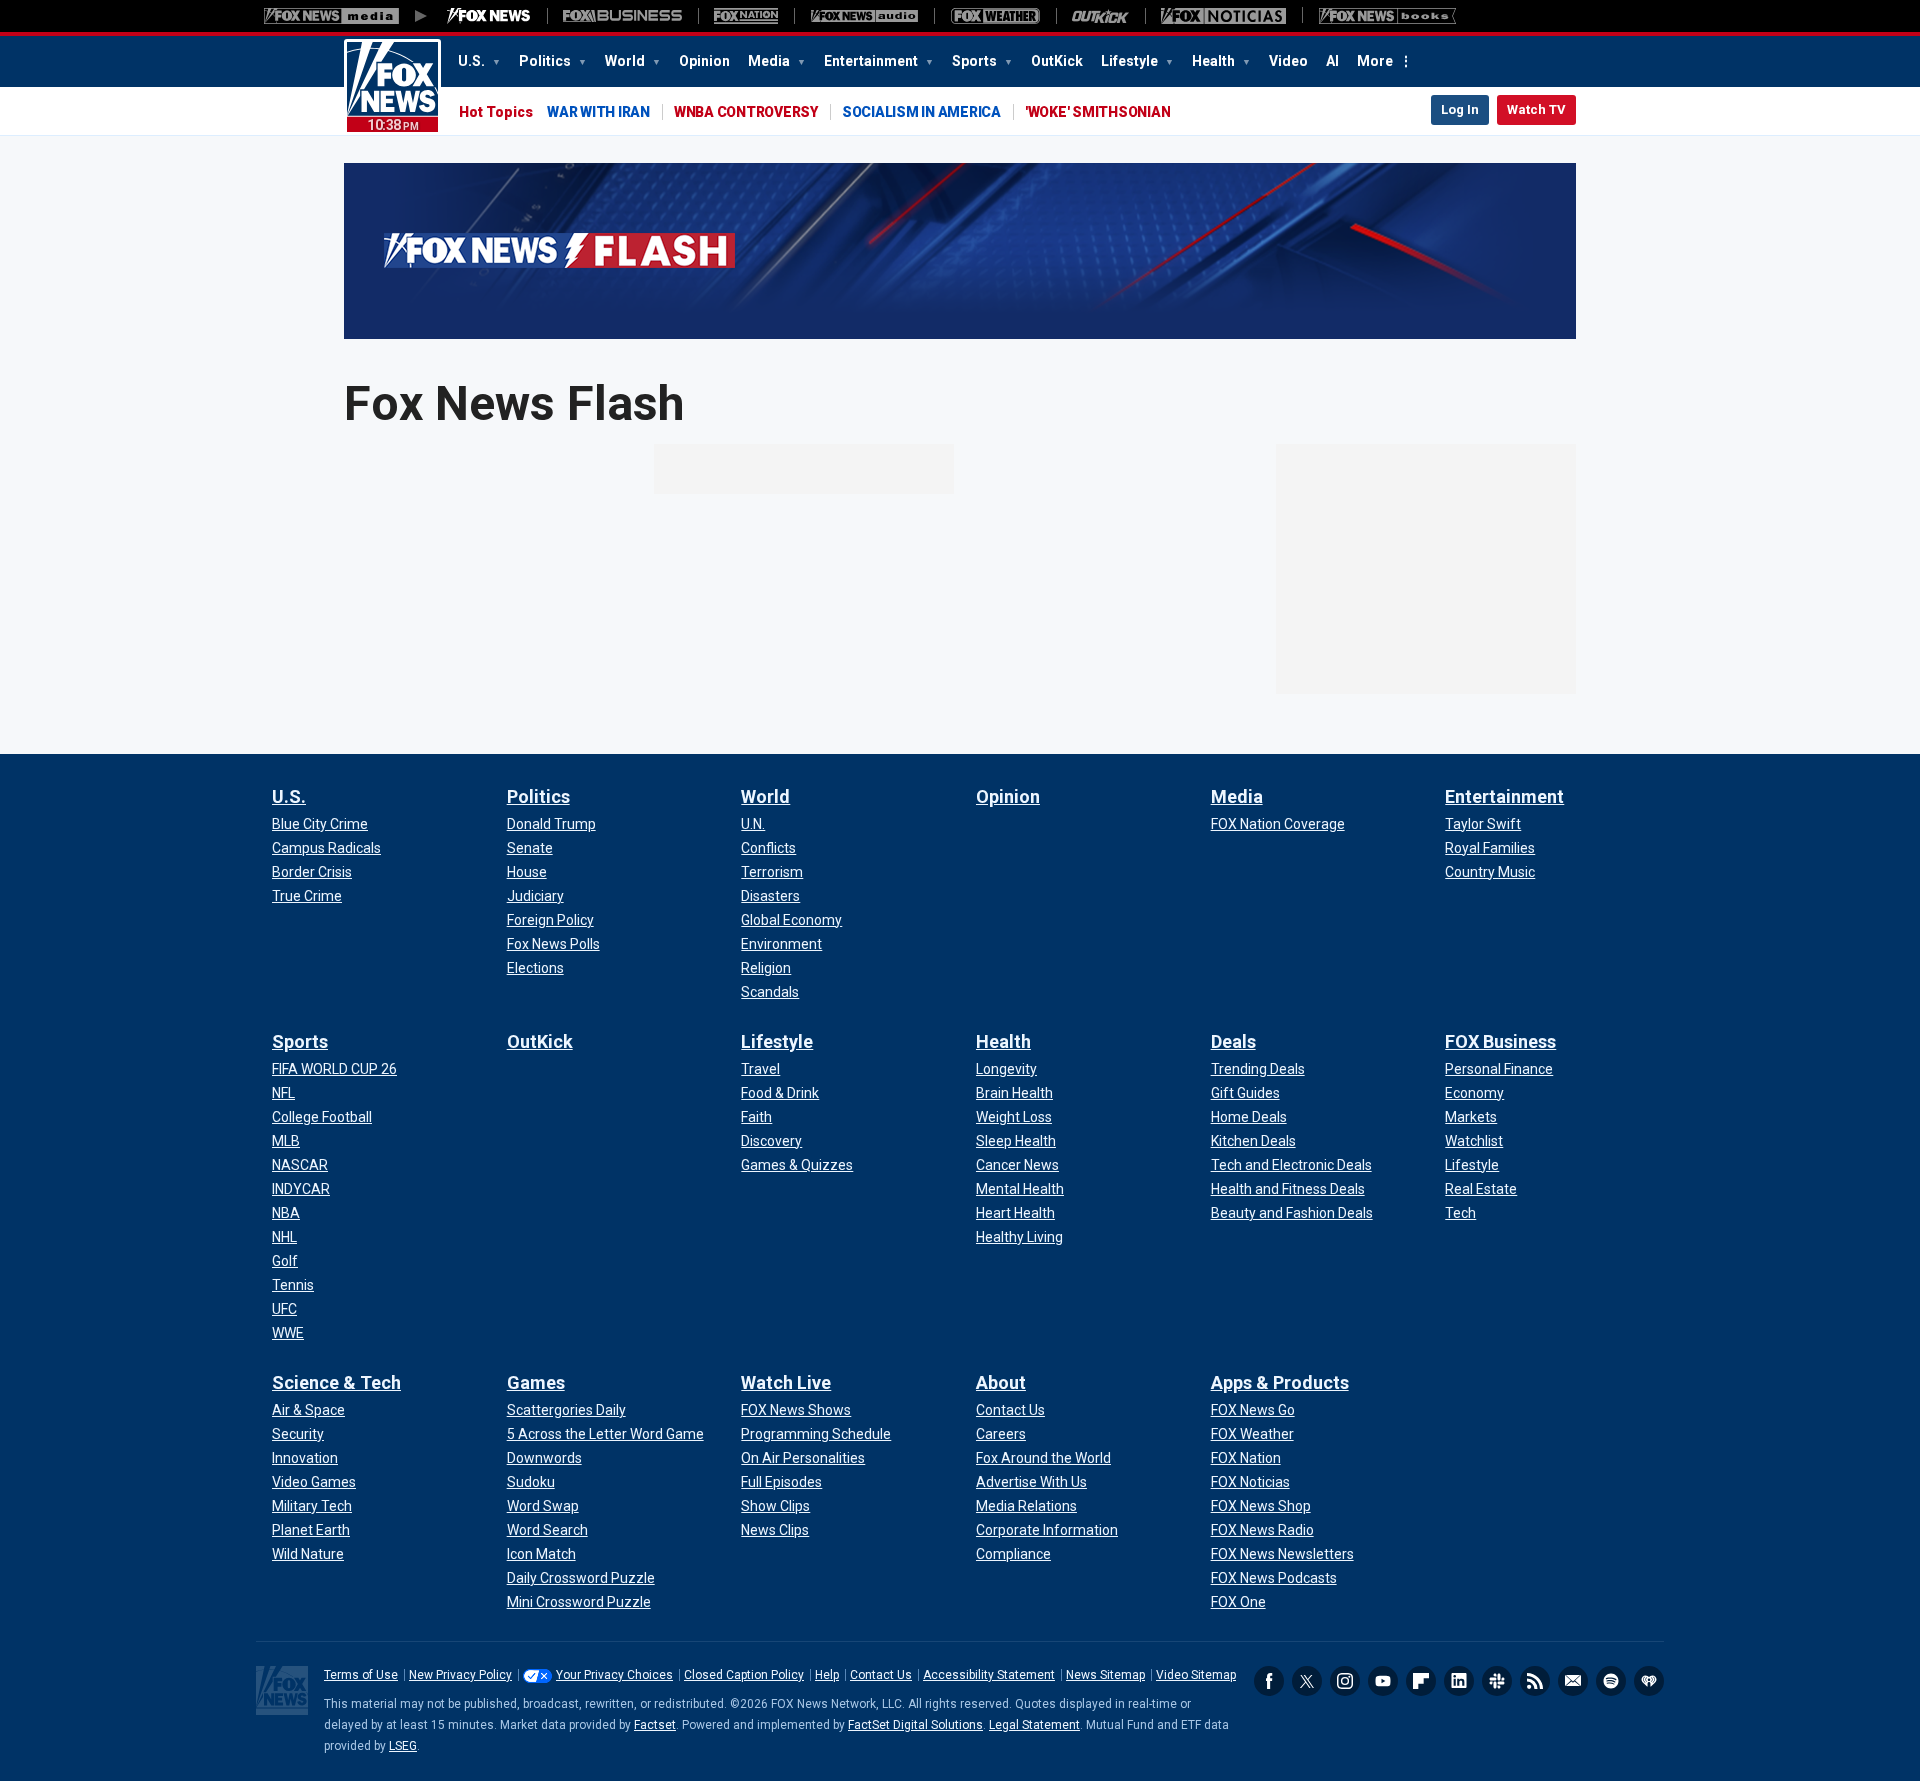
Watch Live (786, 1382)
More (1375, 61)
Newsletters (1573, 1681)
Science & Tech (336, 1382)
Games (536, 1382)
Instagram (1345, 1681)
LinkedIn (1459, 1681)
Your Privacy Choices (614, 1675)
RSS (1535, 1681)
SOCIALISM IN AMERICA (921, 112)
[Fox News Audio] (864, 16)
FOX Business (1500, 1041)
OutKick (1057, 61)
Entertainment (872, 61)
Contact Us (881, 1675)
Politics (546, 61)
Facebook (1269, 1681)
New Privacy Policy (460, 1675)
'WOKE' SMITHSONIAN (1098, 112)
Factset (655, 1725)
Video (1288, 61)
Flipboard (1421, 1681)
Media (770, 61)
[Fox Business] (622, 16)
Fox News (392, 87)
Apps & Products (1280, 1382)
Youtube (1383, 1681)
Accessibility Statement (989, 1675)
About (1001, 1382)
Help (827, 1675)
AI (1332, 61)
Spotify (1611, 1681)
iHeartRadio (1649, 1681)
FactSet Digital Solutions (915, 1725)
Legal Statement (1034, 1725)
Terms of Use (361, 1675)
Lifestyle (1131, 61)
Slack (1497, 1681)
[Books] (1387, 16)
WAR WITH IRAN (598, 112)
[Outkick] (1100, 16)
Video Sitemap (1196, 1675)
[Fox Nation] (746, 16)
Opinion (704, 61)
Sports (976, 61)
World (626, 61)
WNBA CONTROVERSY (746, 112)
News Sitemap (1105, 1675)
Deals (1233, 1041)
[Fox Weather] (995, 16)
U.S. (473, 61)
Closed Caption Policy (744, 1675)
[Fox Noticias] (1223, 16)
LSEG (403, 1746)
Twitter (1307, 1681)
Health (1215, 61)
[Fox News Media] (489, 16)
